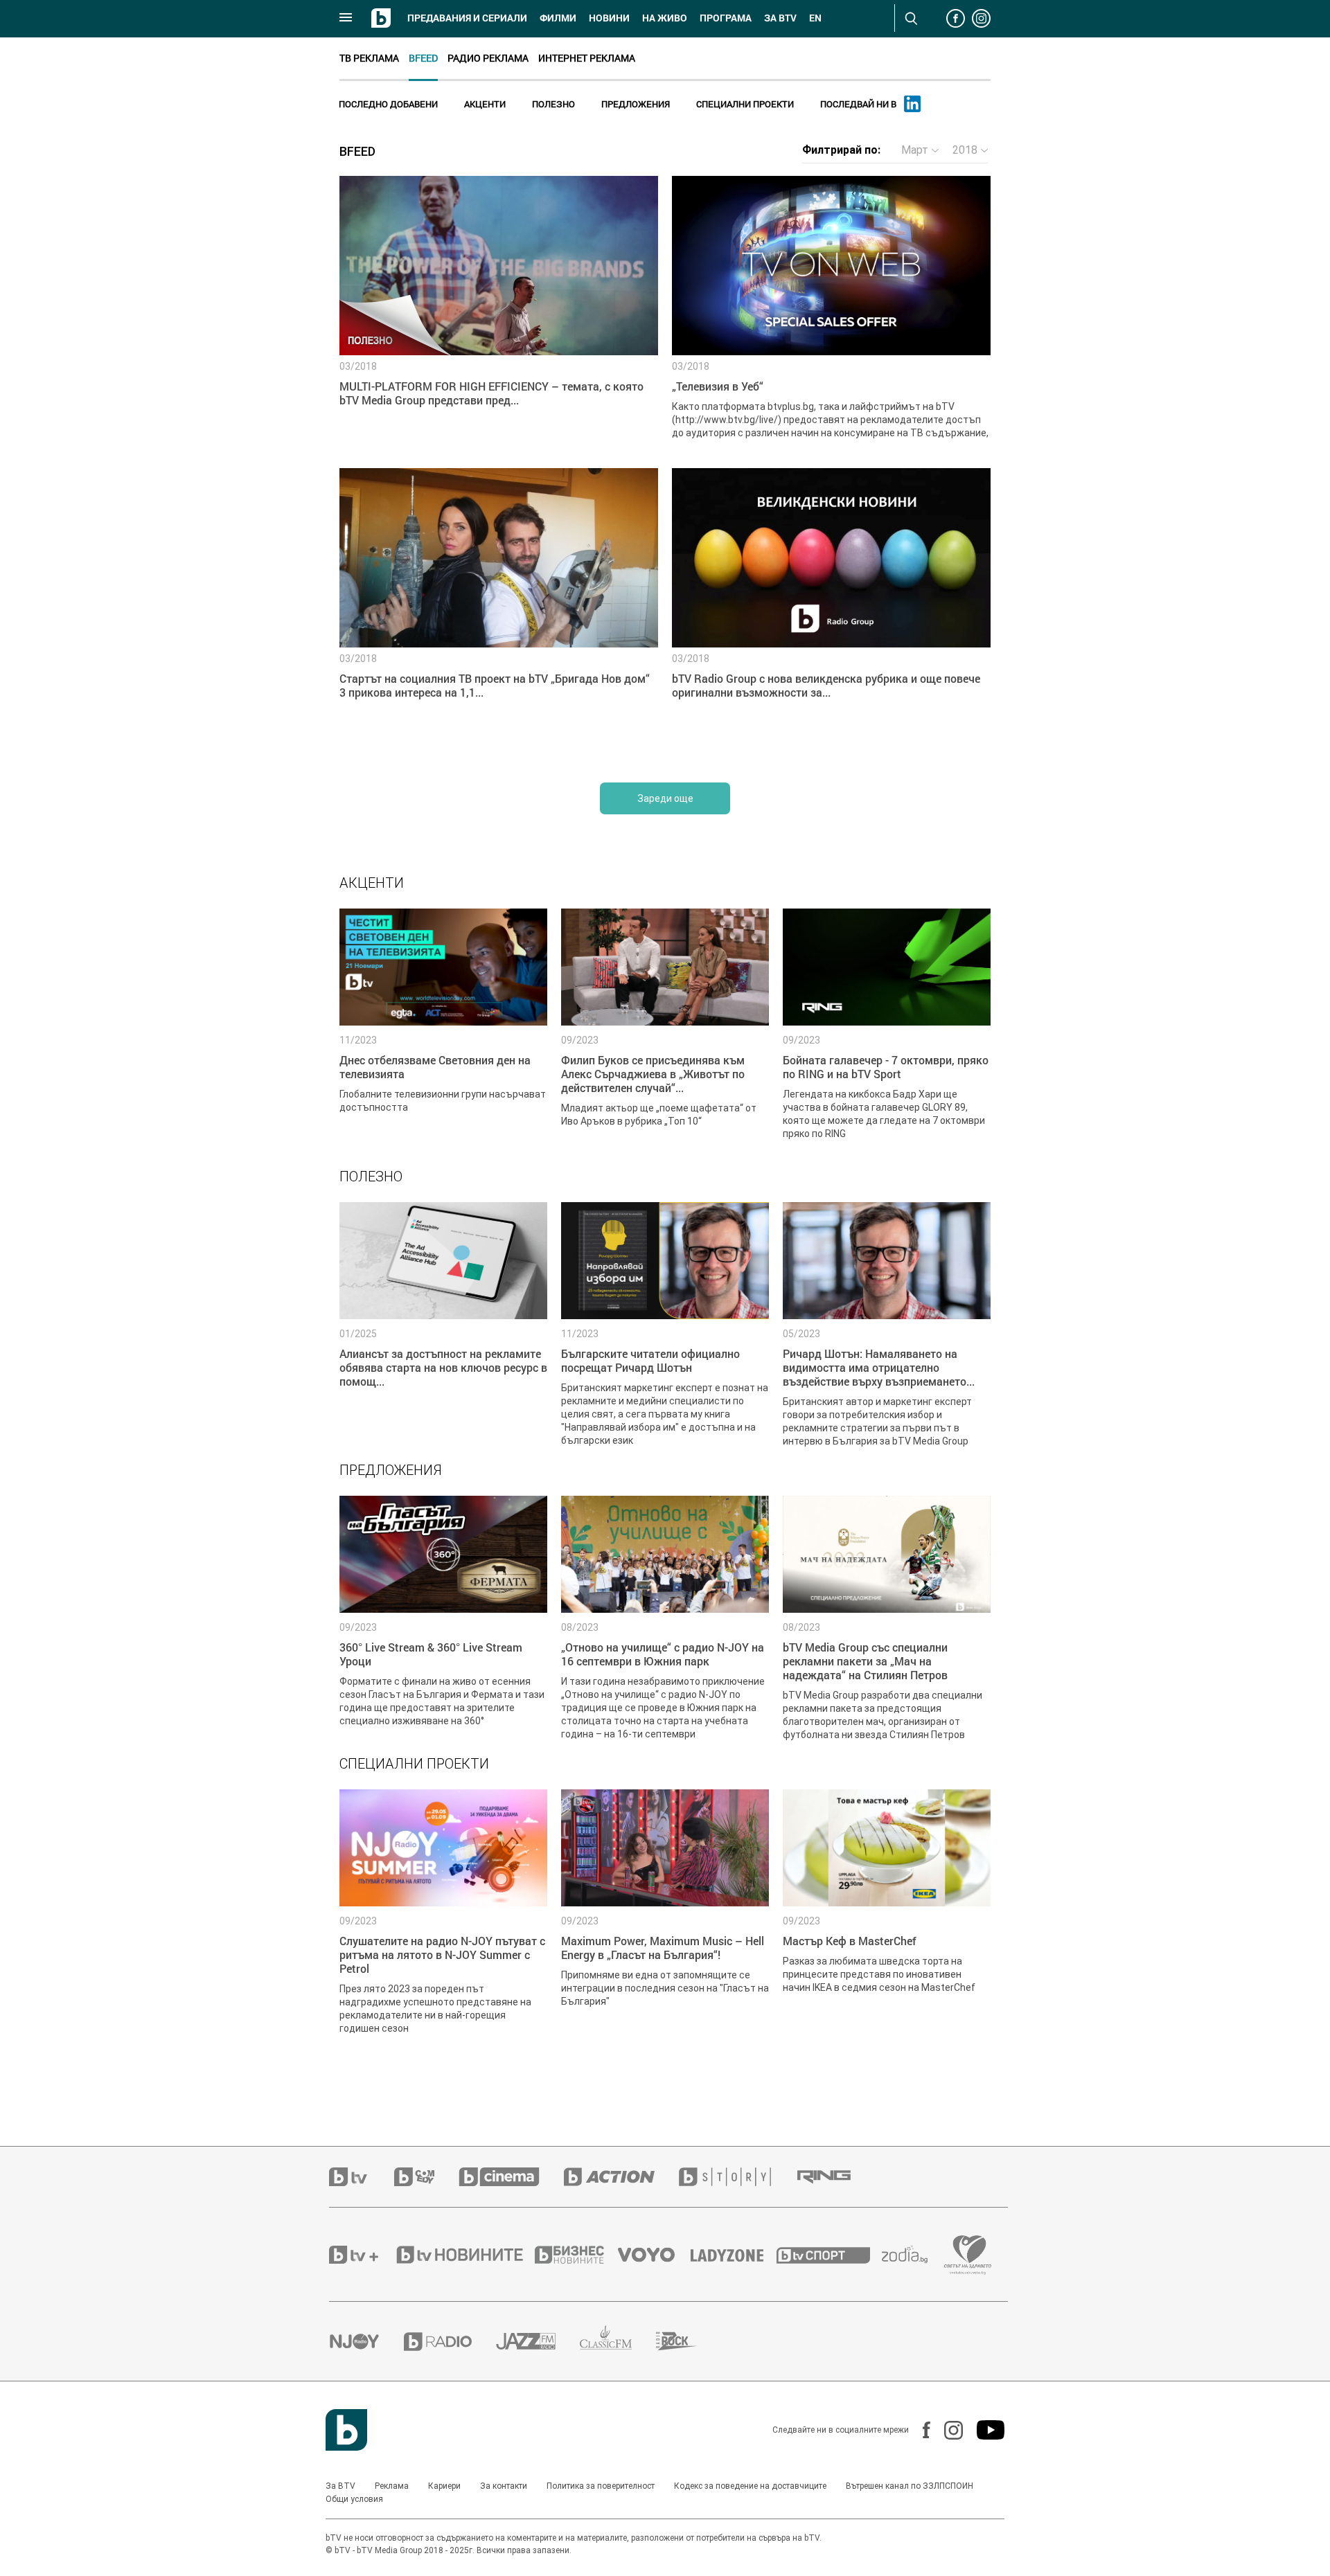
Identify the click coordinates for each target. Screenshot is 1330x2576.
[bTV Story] (737, 2177)
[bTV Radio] (450, 2342)
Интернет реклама (587, 58)
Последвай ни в (859, 104)
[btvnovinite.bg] (464, 2255)
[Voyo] (654, 2255)
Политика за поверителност (601, 2486)
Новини (609, 18)
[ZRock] (689, 2341)
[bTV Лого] (346, 2430)
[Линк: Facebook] (920, 2430)
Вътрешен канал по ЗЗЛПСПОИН (910, 2486)
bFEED (423, 58)
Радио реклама (488, 58)
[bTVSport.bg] (829, 2255)
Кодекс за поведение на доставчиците (750, 2486)
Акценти (485, 104)
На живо (665, 18)
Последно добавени (388, 104)
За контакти (504, 2486)
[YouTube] (984, 2430)
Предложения (636, 104)
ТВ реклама (369, 58)
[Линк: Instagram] (947, 2430)
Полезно (553, 104)
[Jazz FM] (538, 2341)
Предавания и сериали (467, 18)
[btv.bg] (362, 2177)
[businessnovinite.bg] (576, 2255)
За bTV (780, 18)
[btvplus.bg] (362, 2255)
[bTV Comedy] (426, 2177)
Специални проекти (745, 104)
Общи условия (354, 2499)
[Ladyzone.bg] (734, 2255)
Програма (726, 18)
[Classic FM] (618, 2342)
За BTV (340, 2486)
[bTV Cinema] (511, 2177)
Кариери (444, 2486)
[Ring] (836, 2177)
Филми (558, 18)
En (815, 18)
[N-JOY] (366, 2341)
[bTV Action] (621, 2177)
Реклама (392, 2486)
